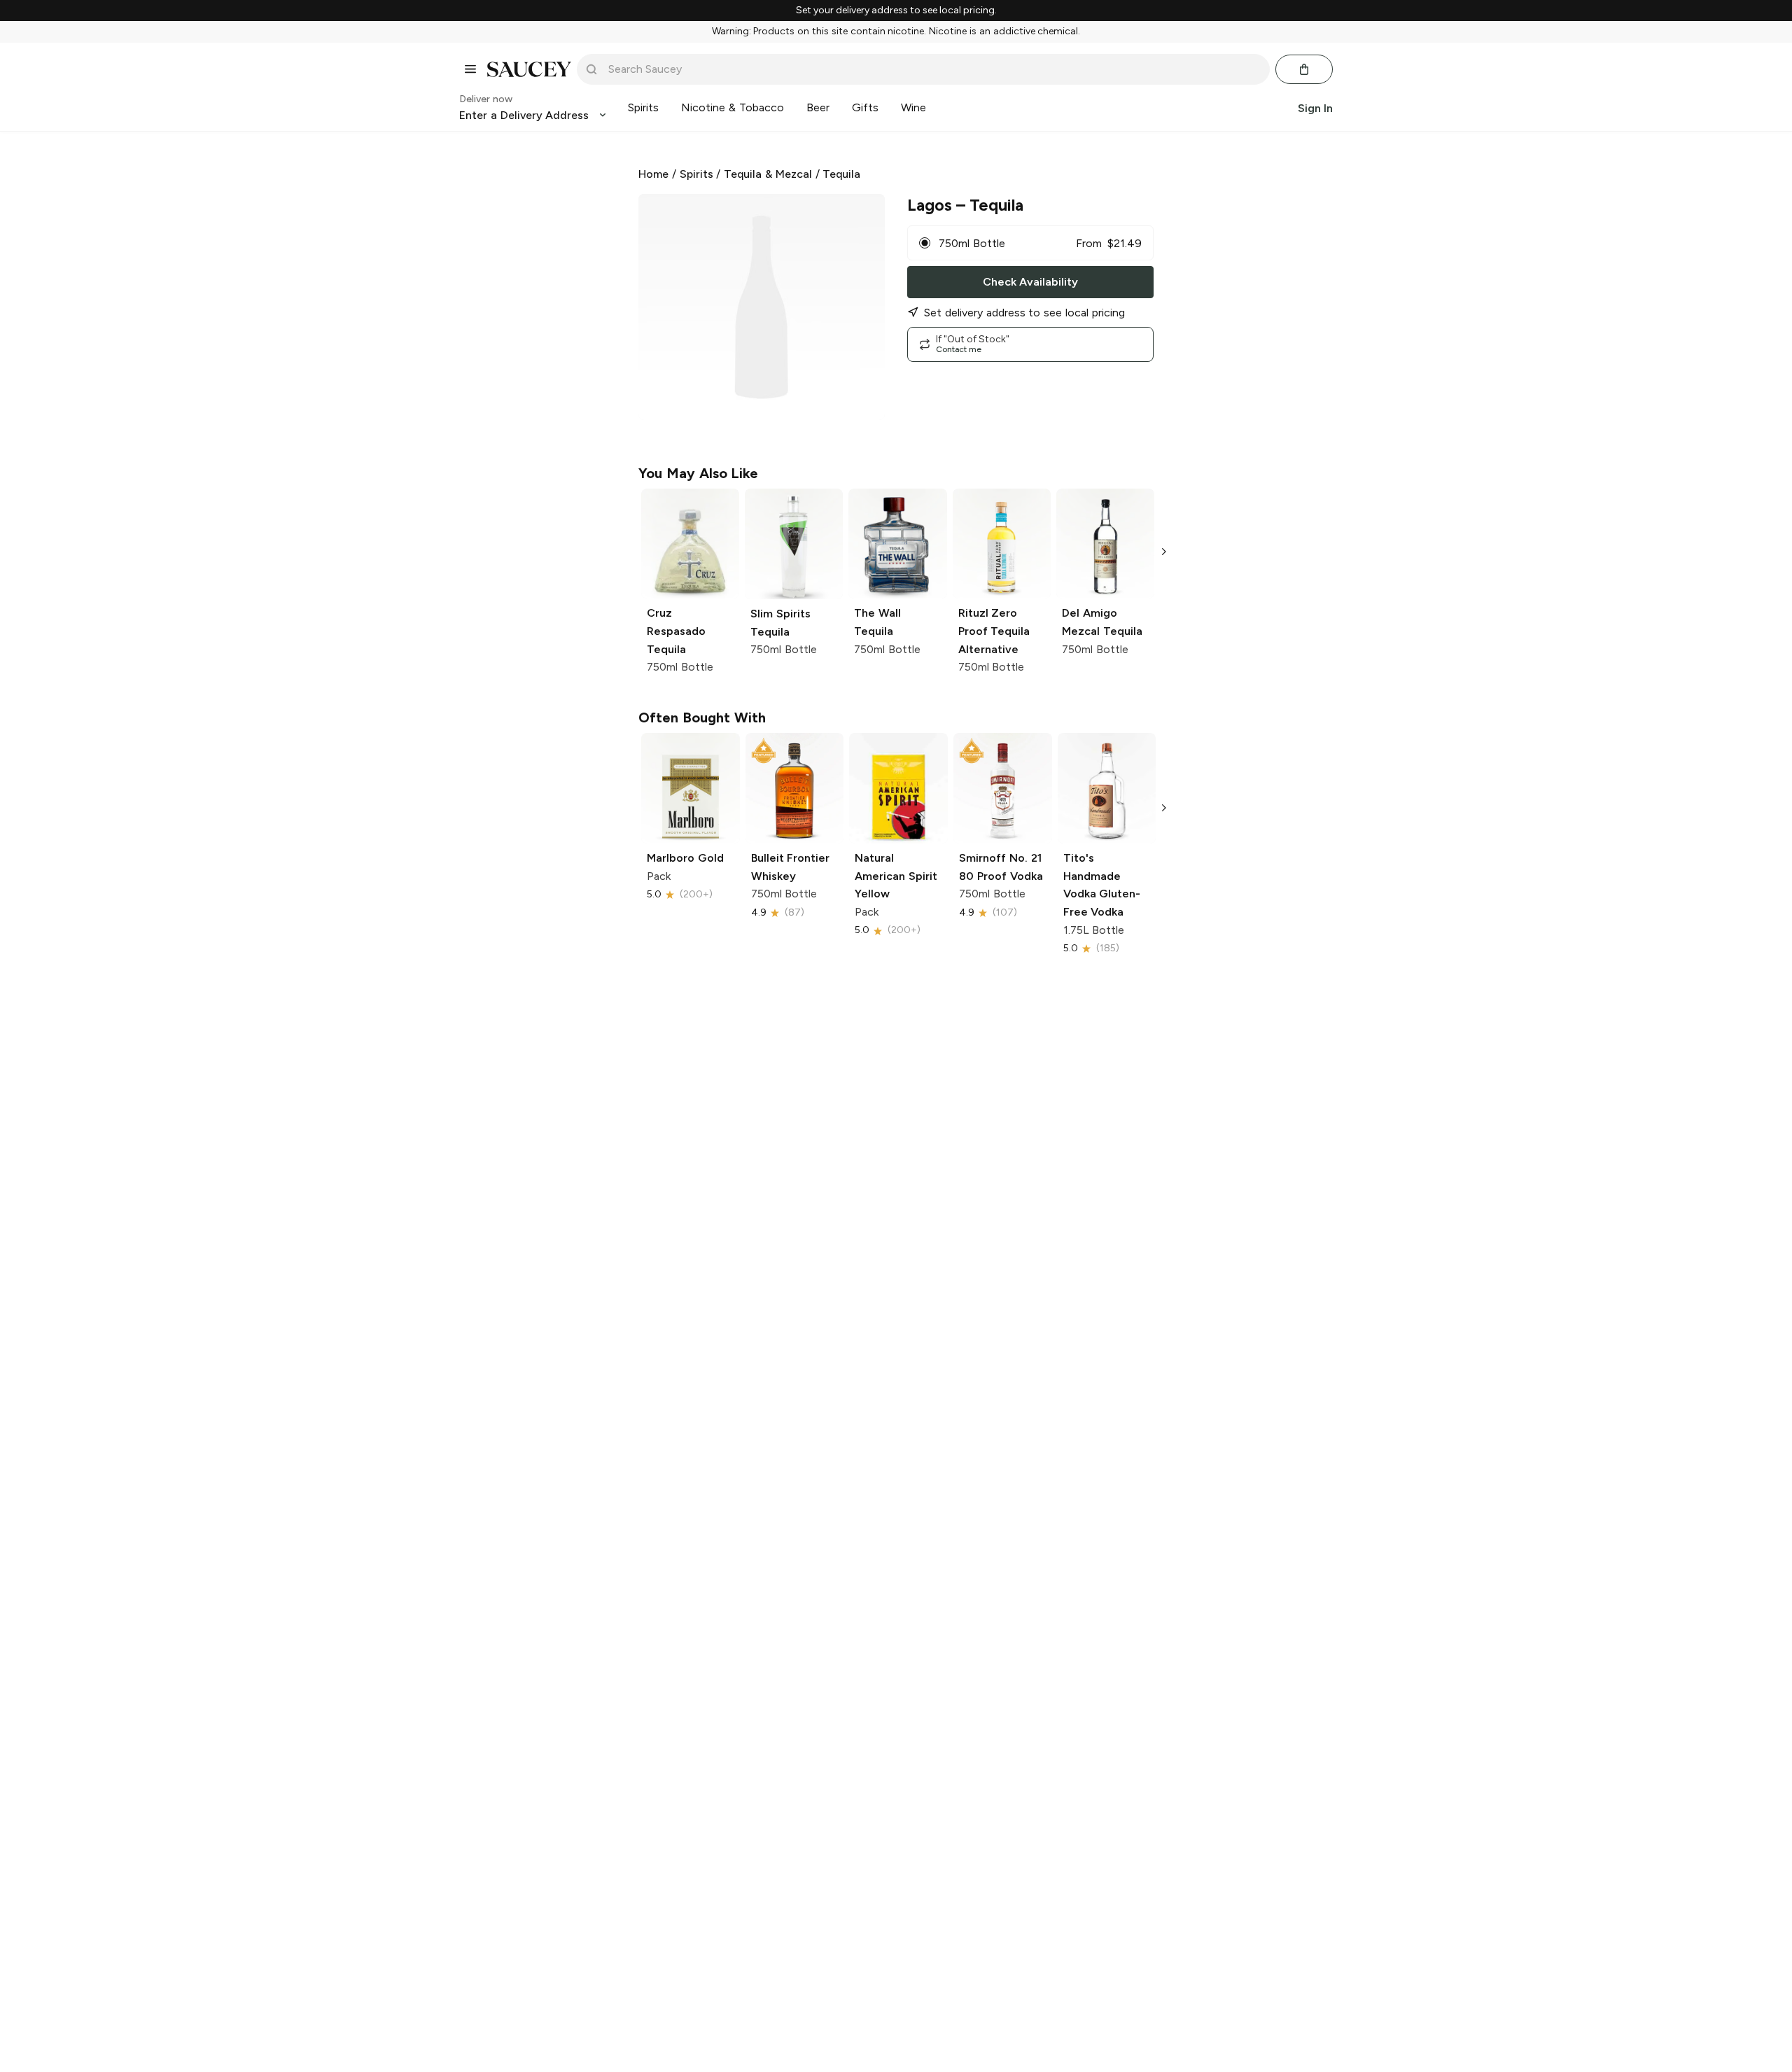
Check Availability (1030, 282)
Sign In (1315, 107)
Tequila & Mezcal (768, 174)
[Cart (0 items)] (1304, 69)
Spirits (696, 174)
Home (653, 174)
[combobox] (933, 69)
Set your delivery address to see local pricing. (896, 10)
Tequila (841, 174)
